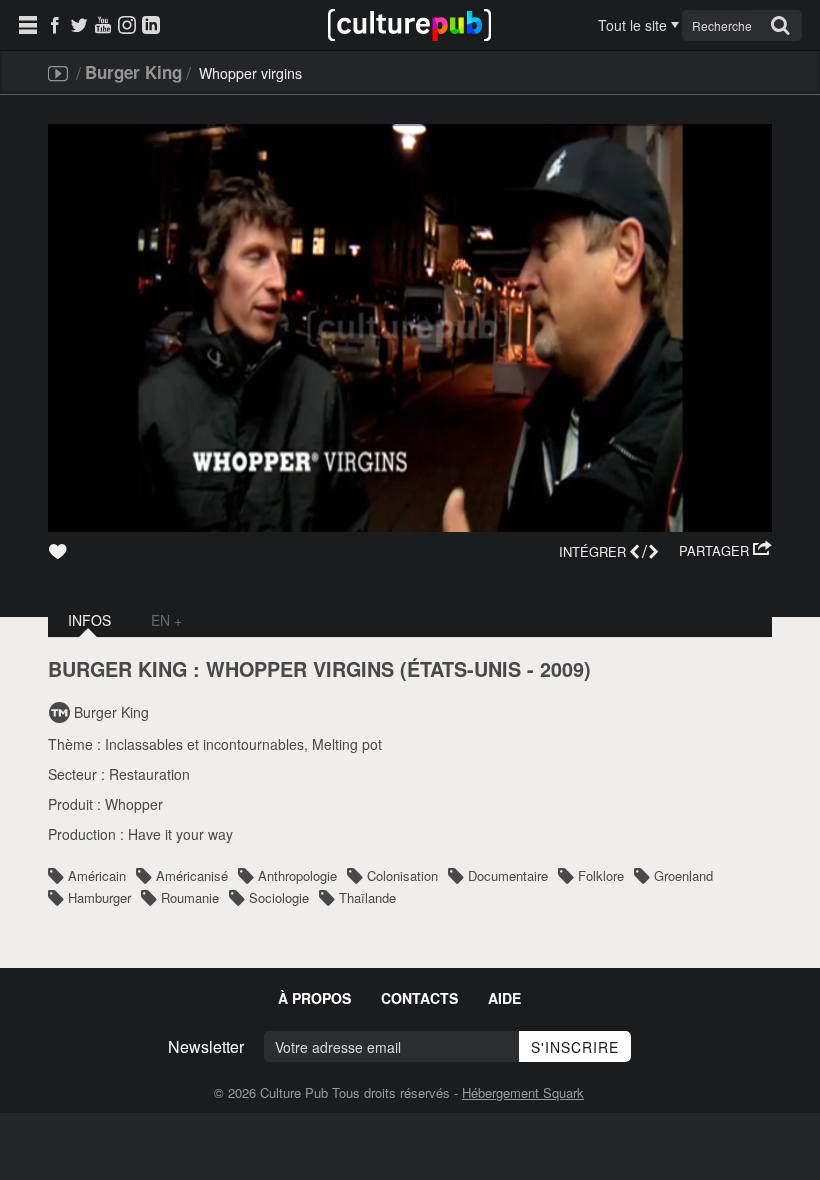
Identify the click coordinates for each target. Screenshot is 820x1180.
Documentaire (508, 875)
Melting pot (347, 744)
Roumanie (190, 897)
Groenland (683, 875)
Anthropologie (297, 875)
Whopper (134, 804)
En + (166, 620)
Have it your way (180, 834)
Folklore (601, 875)
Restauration (149, 774)
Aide (504, 998)
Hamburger (99, 897)
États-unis (464, 669)
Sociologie (279, 897)
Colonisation (402, 875)
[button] (725, 551)
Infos (89, 620)
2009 (562, 669)
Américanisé (192, 875)
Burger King (133, 72)
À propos (314, 998)
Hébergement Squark (523, 1092)
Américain (97, 875)
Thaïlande (367, 897)
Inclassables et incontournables (204, 744)
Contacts (419, 998)
